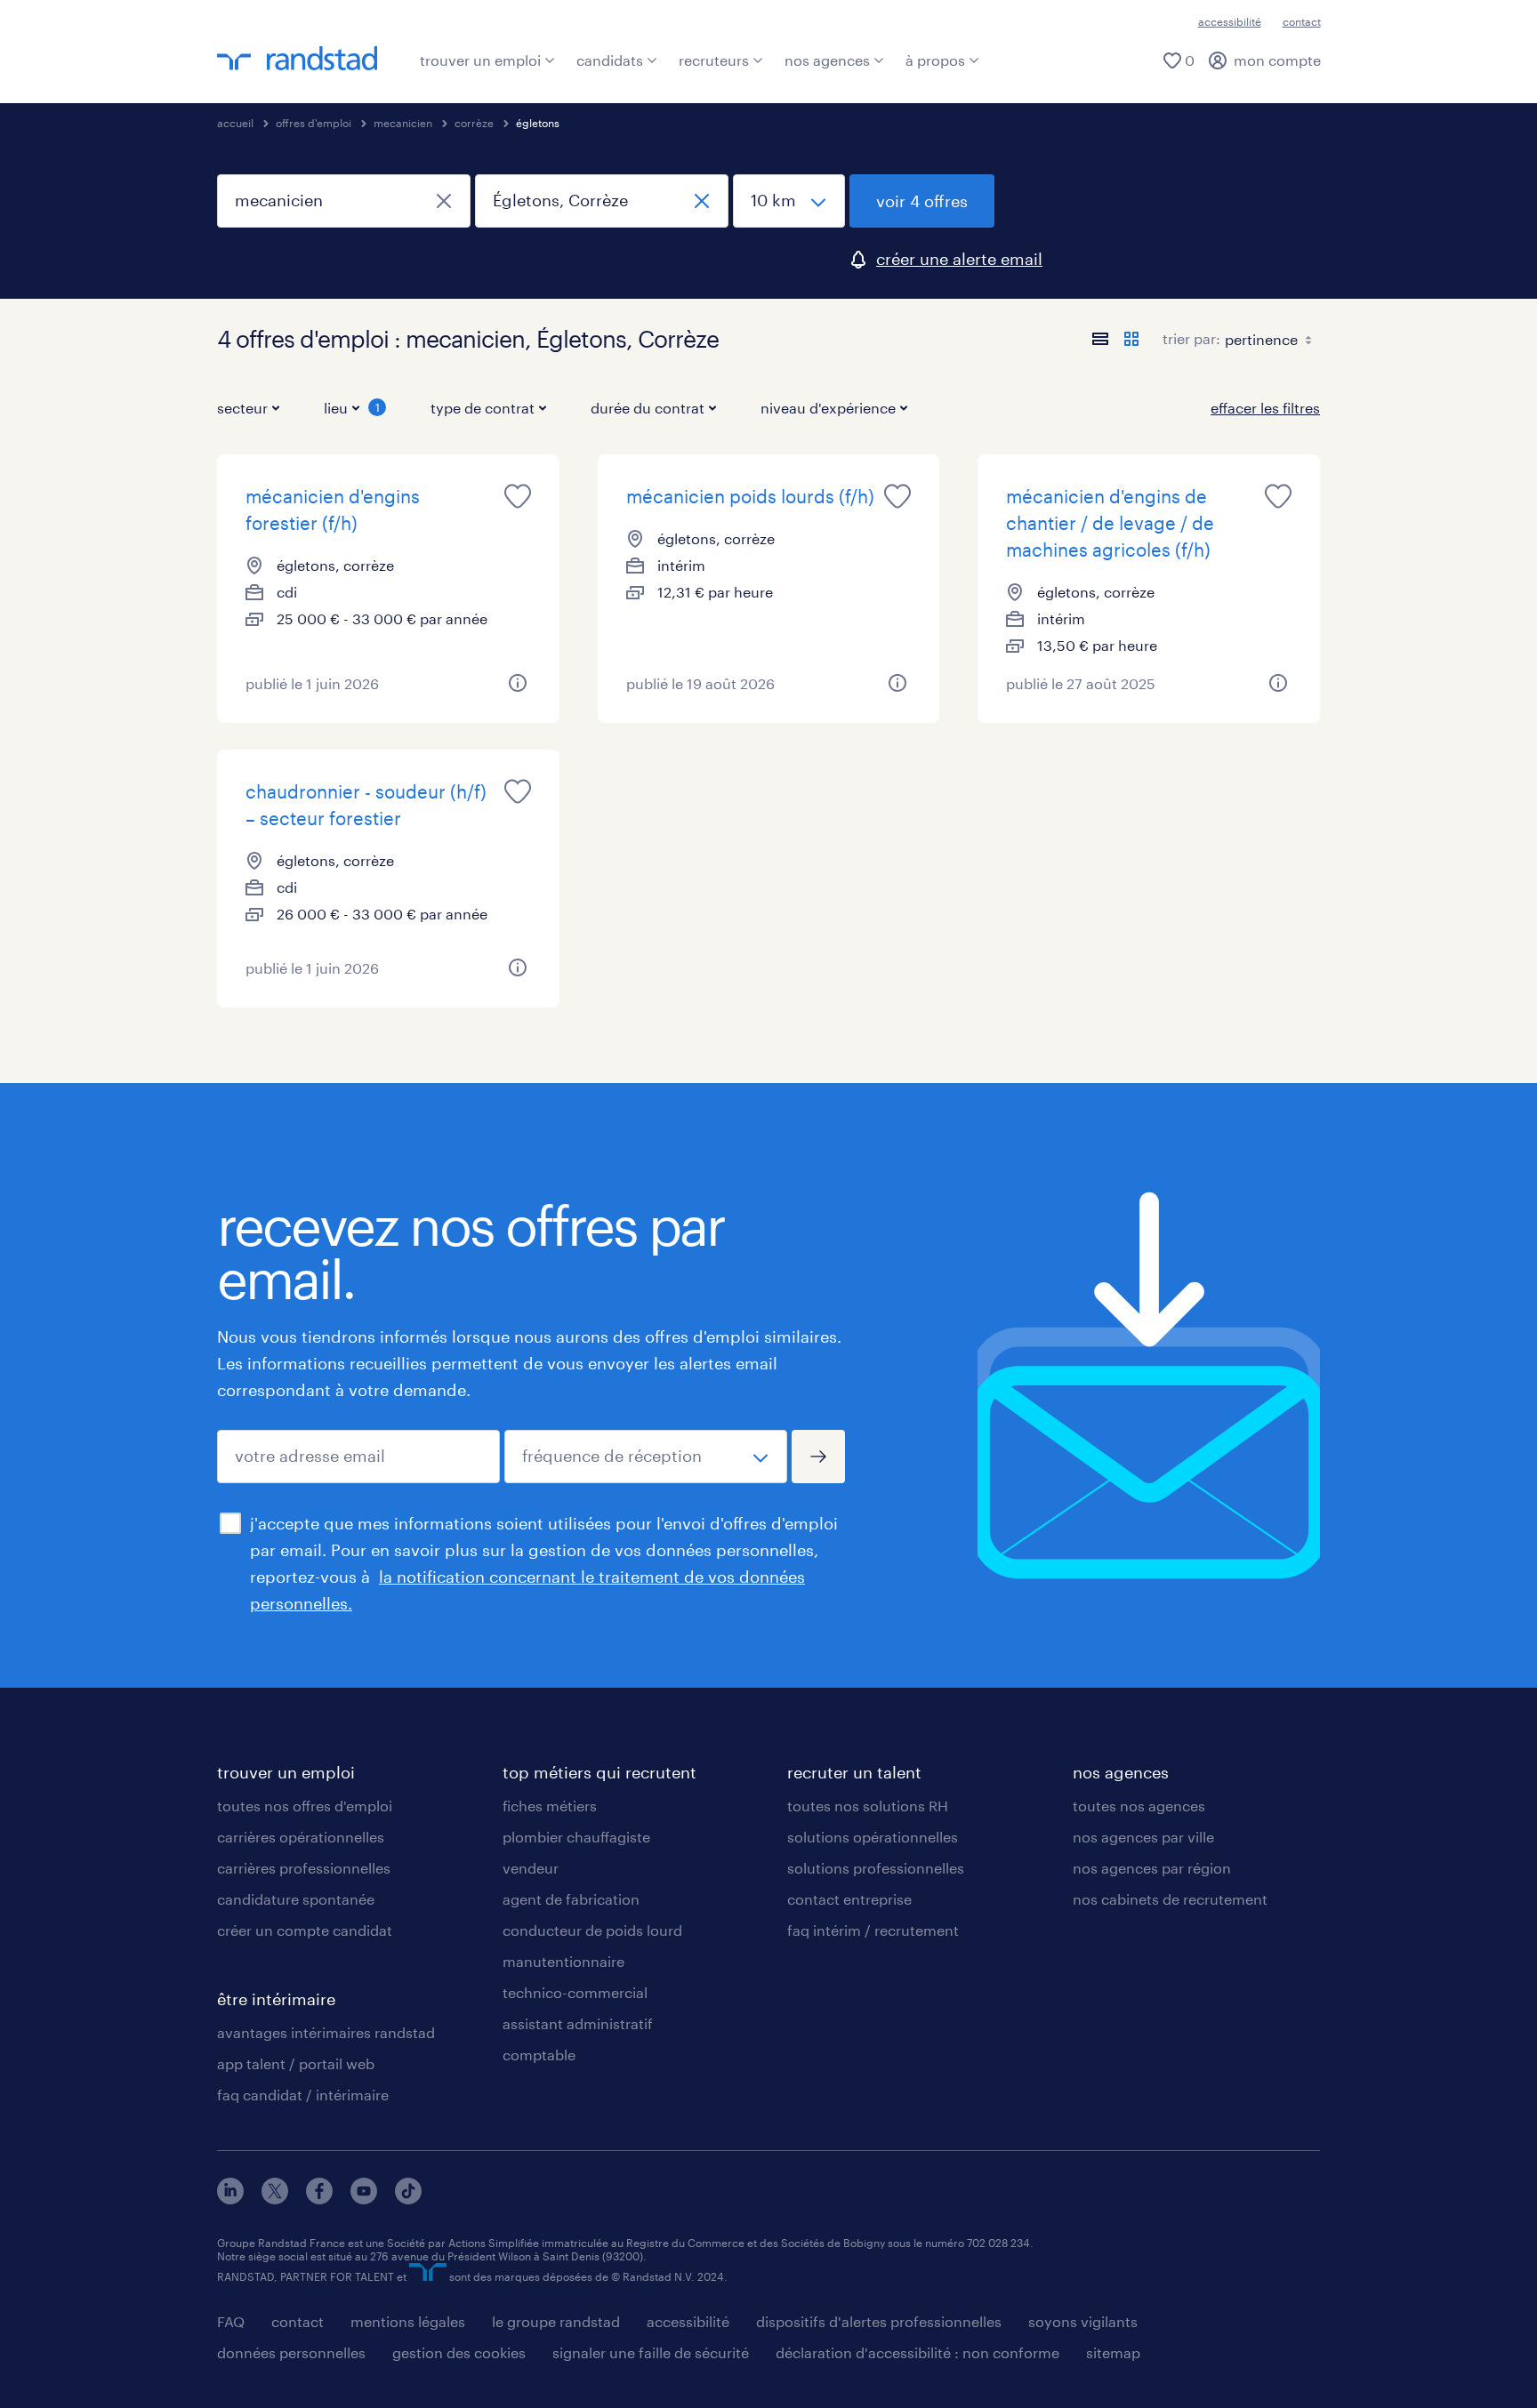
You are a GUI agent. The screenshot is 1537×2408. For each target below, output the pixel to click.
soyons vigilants (1083, 2321)
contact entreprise (849, 1899)
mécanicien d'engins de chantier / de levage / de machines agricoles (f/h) (1110, 523)
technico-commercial (575, 1992)
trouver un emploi (480, 60)
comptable (539, 2055)
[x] (275, 2199)
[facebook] (319, 2199)
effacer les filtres (1265, 408)
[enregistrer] (818, 1457)
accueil (235, 123)
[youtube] (364, 2199)
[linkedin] (230, 2199)
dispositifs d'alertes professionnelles (879, 2321)
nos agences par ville (1143, 1837)
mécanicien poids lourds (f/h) (750, 496)
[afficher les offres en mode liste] (1100, 339)
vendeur (531, 1868)
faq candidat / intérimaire (303, 2095)
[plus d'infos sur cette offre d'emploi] (518, 683)
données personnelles (291, 2352)
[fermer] (444, 201)
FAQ (231, 2321)
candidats (610, 60)
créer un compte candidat (305, 1930)
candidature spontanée (296, 1899)
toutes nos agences (1139, 1806)
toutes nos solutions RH (868, 1806)
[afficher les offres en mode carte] (1131, 339)
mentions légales (408, 2321)
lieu (352, 408)
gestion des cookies (459, 2352)
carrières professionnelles (304, 1868)
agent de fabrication (571, 1899)
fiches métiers (550, 1806)
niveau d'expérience (828, 408)
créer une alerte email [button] (959, 259)
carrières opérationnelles (301, 1837)
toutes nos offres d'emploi (305, 1806)
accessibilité (1230, 21)
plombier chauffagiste (576, 1837)
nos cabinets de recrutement (1170, 1899)
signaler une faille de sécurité (651, 2352)
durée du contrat (648, 408)
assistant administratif (578, 2023)
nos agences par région (1152, 1868)
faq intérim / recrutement (873, 1930)
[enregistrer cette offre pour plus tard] (518, 496)
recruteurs (714, 60)
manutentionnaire (563, 1961)
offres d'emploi (314, 123)
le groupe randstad (556, 2321)
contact (1302, 21)
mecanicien (403, 123)
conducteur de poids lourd (592, 1930)
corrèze (474, 123)
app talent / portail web (296, 2063)
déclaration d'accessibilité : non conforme (917, 2352)
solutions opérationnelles (873, 1837)
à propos (935, 60)
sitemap (1113, 2352)
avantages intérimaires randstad (326, 2032)
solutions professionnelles (876, 1868)
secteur (242, 408)
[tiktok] (408, 2199)
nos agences (827, 60)
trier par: (1191, 338)
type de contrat (483, 408)
